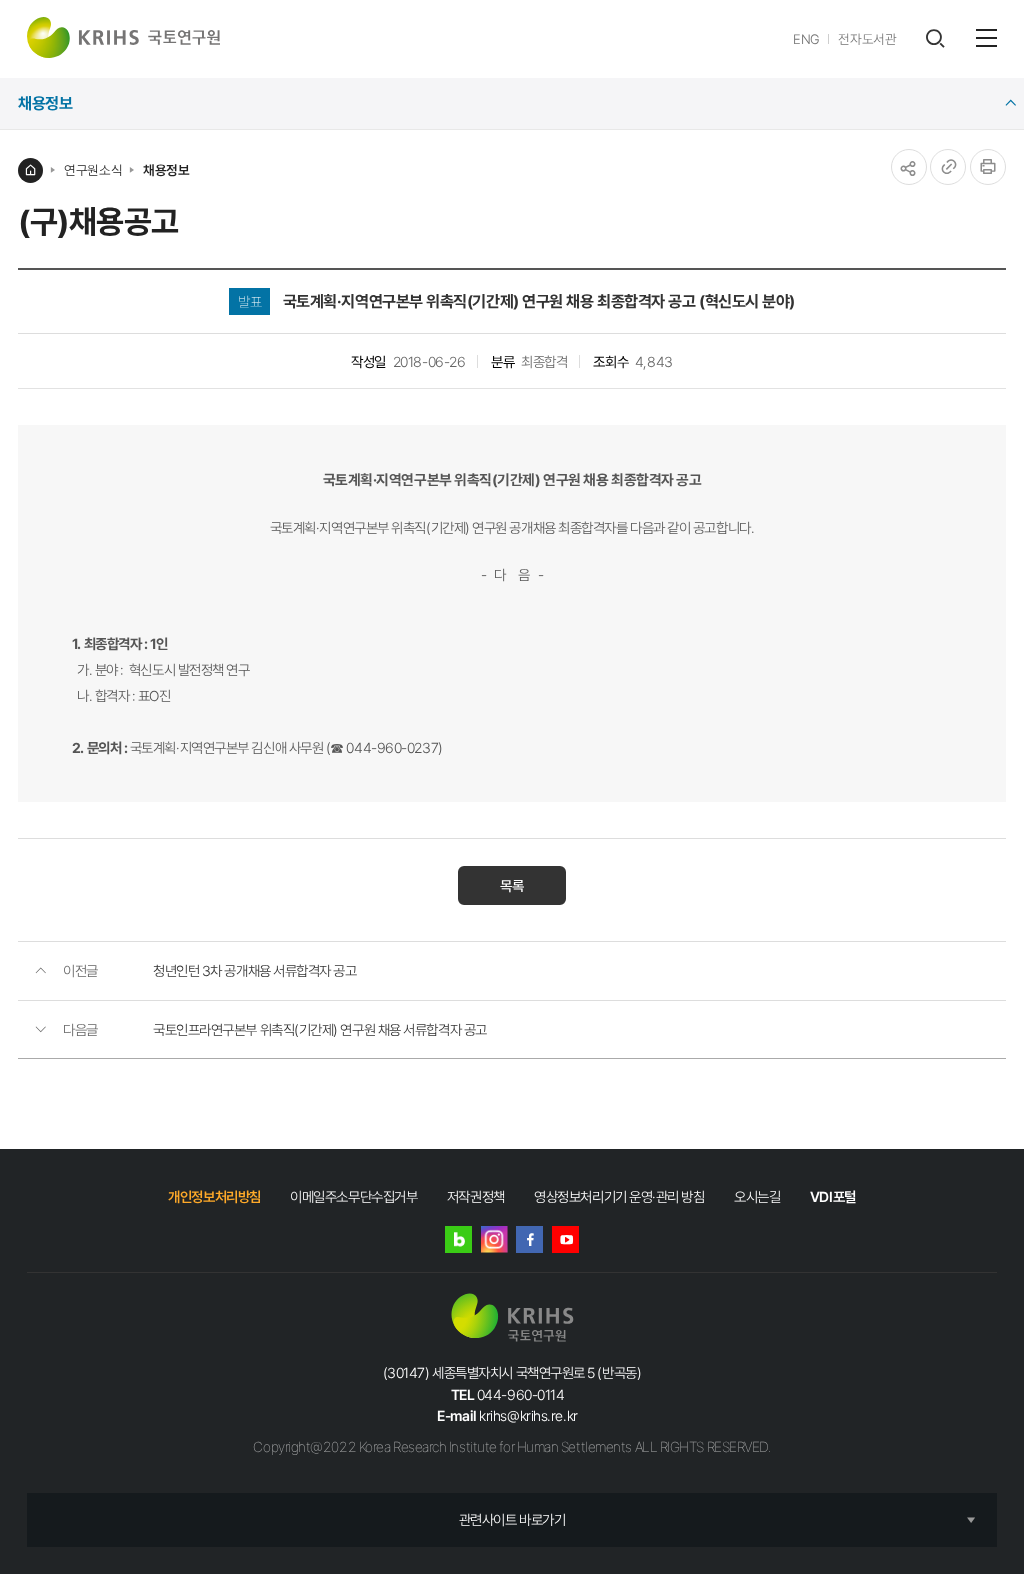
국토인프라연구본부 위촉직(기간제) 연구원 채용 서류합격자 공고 (320, 1029)
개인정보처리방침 (214, 1196)
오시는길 (757, 1196)
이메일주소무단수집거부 (353, 1196)
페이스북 (529, 1239)
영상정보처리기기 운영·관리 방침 (619, 1196)
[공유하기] (909, 167)
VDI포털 (833, 1196)
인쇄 (988, 167)
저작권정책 (476, 1196)
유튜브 (565, 1239)
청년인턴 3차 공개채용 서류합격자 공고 (255, 970)
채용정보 (166, 170)
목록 (512, 885)
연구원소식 (93, 170)
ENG (806, 39)
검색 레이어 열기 (934, 38)
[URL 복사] (948, 167)
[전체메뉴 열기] (986, 38)
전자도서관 (867, 39)
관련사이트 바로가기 (512, 1519)
